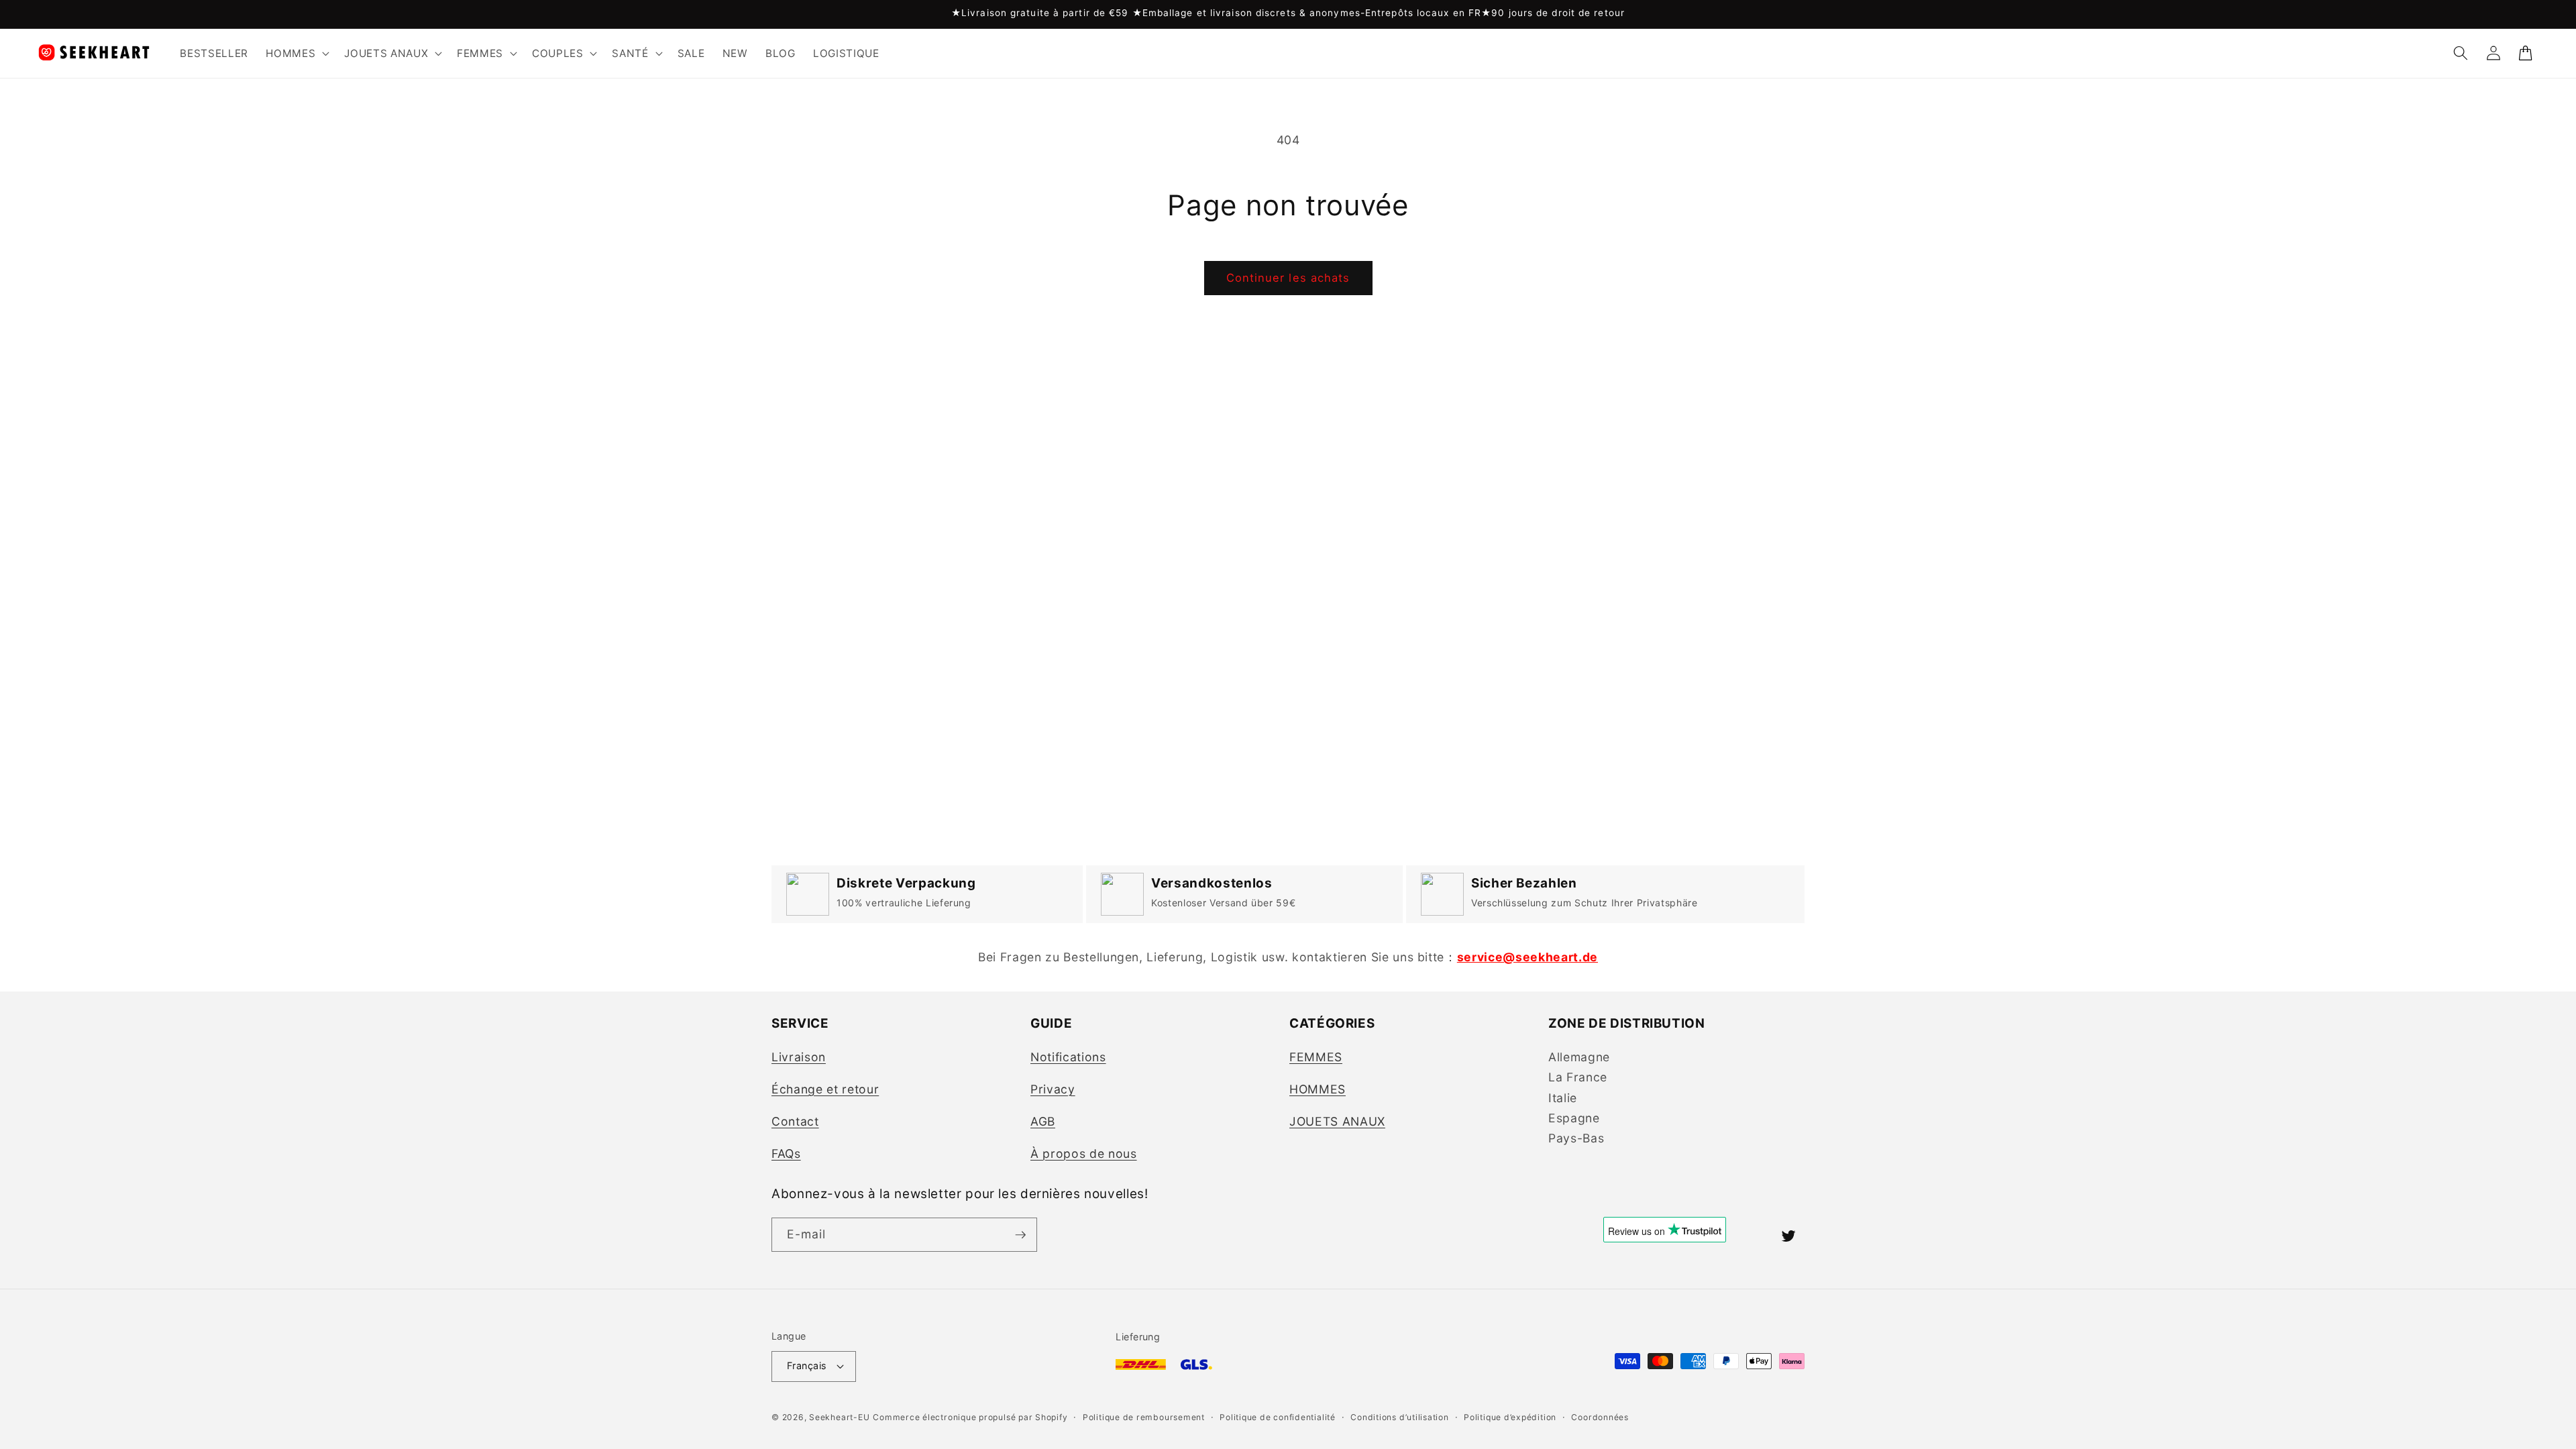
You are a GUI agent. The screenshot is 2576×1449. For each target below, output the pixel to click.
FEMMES (1316, 1057)
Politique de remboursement (1144, 1417)
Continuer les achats (1288, 278)
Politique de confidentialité (1278, 1417)
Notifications (1068, 1057)
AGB (1043, 1121)
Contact (795, 1121)
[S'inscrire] (1020, 1235)
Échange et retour (825, 1089)
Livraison (799, 1057)
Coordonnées (1600, 1417)
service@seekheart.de (1527, 957)
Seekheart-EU (839, 1417)
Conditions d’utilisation (1399, 1417)
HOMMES (1318, 1089)
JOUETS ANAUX (1337, 1121)
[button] (296, 53)
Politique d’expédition (1510, 1417)
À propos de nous (1084, 1153)
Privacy (1053, 1089)
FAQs (786, 1153)
